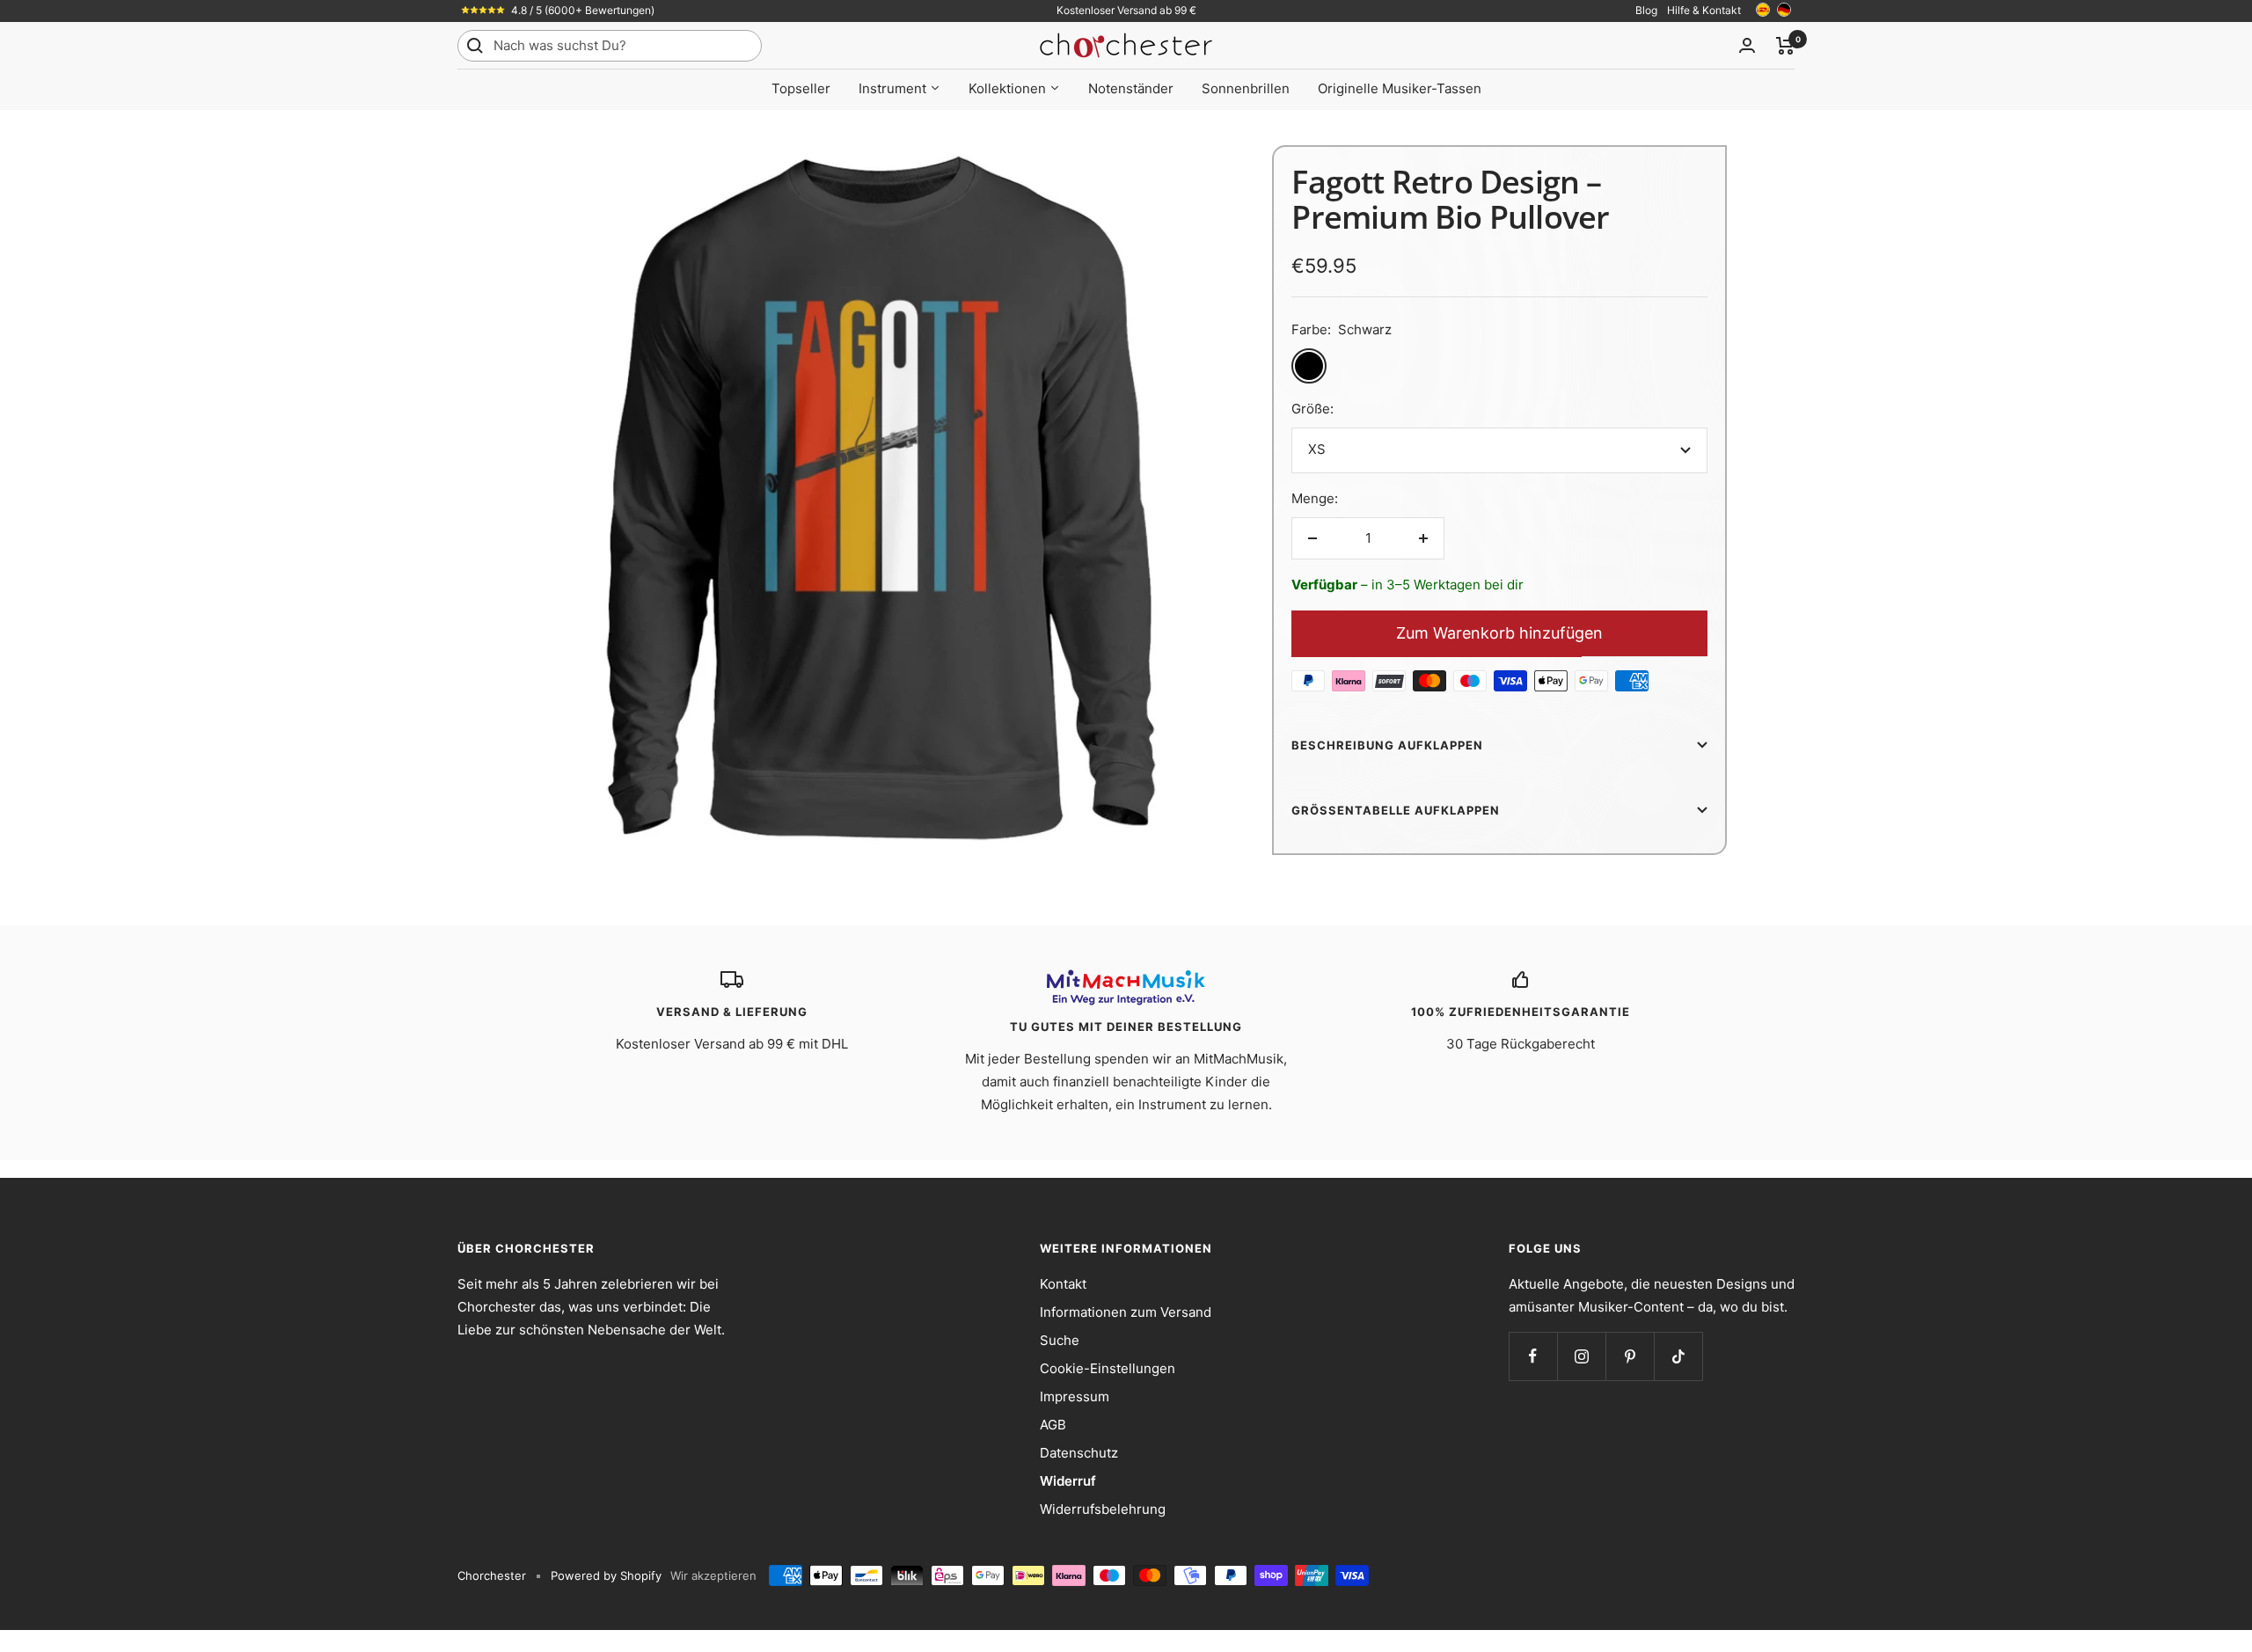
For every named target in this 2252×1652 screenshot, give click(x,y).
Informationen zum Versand (1126, 1312)
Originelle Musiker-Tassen (1400, 88)
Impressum (1075, 1396)
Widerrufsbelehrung (1103, 1509)
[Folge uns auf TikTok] (1678, 1356)
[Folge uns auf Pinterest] (1630, 1356)
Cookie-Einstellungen (1108, 1368)
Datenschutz (1079, 1453)
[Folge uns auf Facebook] (1533, 1356)
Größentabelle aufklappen (1396, 810)
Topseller (801, 88)
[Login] (1747, 45)
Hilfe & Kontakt (1704, 10)
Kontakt (1063, 1284)
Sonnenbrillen (1246, 88)
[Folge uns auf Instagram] (1581, 1356)
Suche (1060, 1340)
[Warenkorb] (1785, 46)
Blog (1646, 10)
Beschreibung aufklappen (1387, 745)
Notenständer (1131, 88)
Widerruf (1068, 1481)
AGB (1053, 1425)
